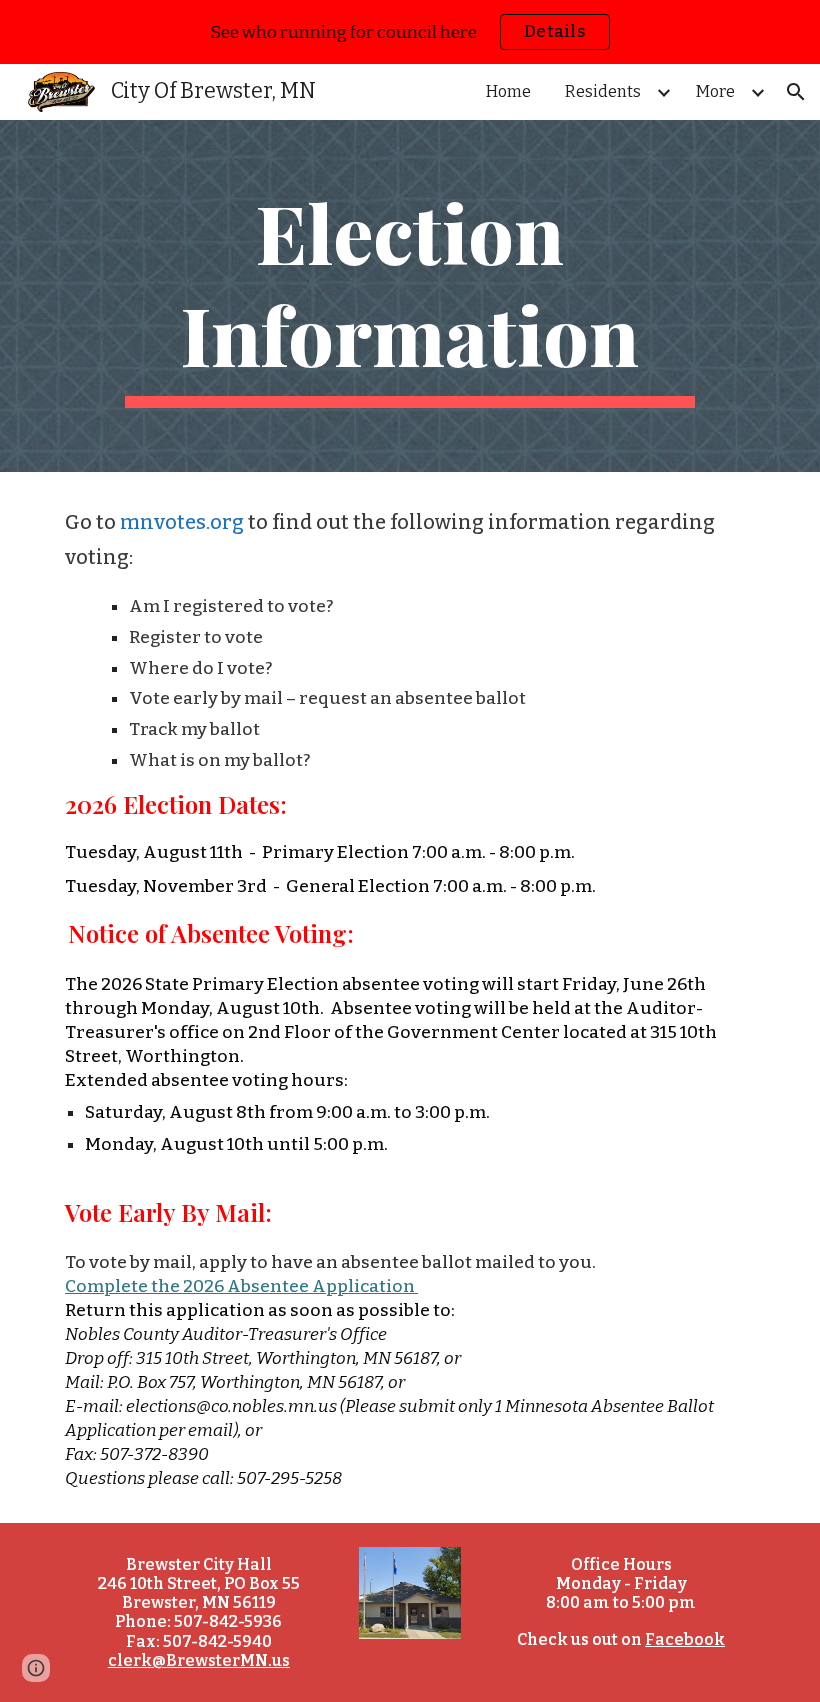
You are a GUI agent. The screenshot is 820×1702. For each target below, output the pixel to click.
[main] (409, 296)
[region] (410, 32)
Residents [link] (603, 91)
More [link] (715, 91)
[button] (796, 92)
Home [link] (508, 91)
